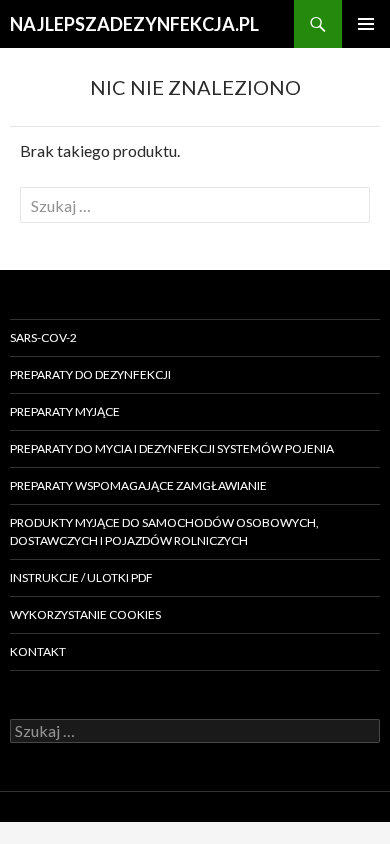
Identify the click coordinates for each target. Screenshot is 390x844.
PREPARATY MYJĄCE (65, 411)
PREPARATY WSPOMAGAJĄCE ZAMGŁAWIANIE (138, 485)
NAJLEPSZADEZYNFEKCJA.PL (134, 24)
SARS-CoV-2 (43, 337)
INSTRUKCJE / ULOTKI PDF (81, 577)
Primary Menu (366, 24)
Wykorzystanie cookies (85, 614)
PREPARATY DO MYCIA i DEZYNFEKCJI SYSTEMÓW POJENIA (172, 448)
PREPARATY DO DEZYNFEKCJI (90, 374)
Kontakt (38, 651)
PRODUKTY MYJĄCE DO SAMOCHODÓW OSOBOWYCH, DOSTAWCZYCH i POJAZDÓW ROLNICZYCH (164, 531)
